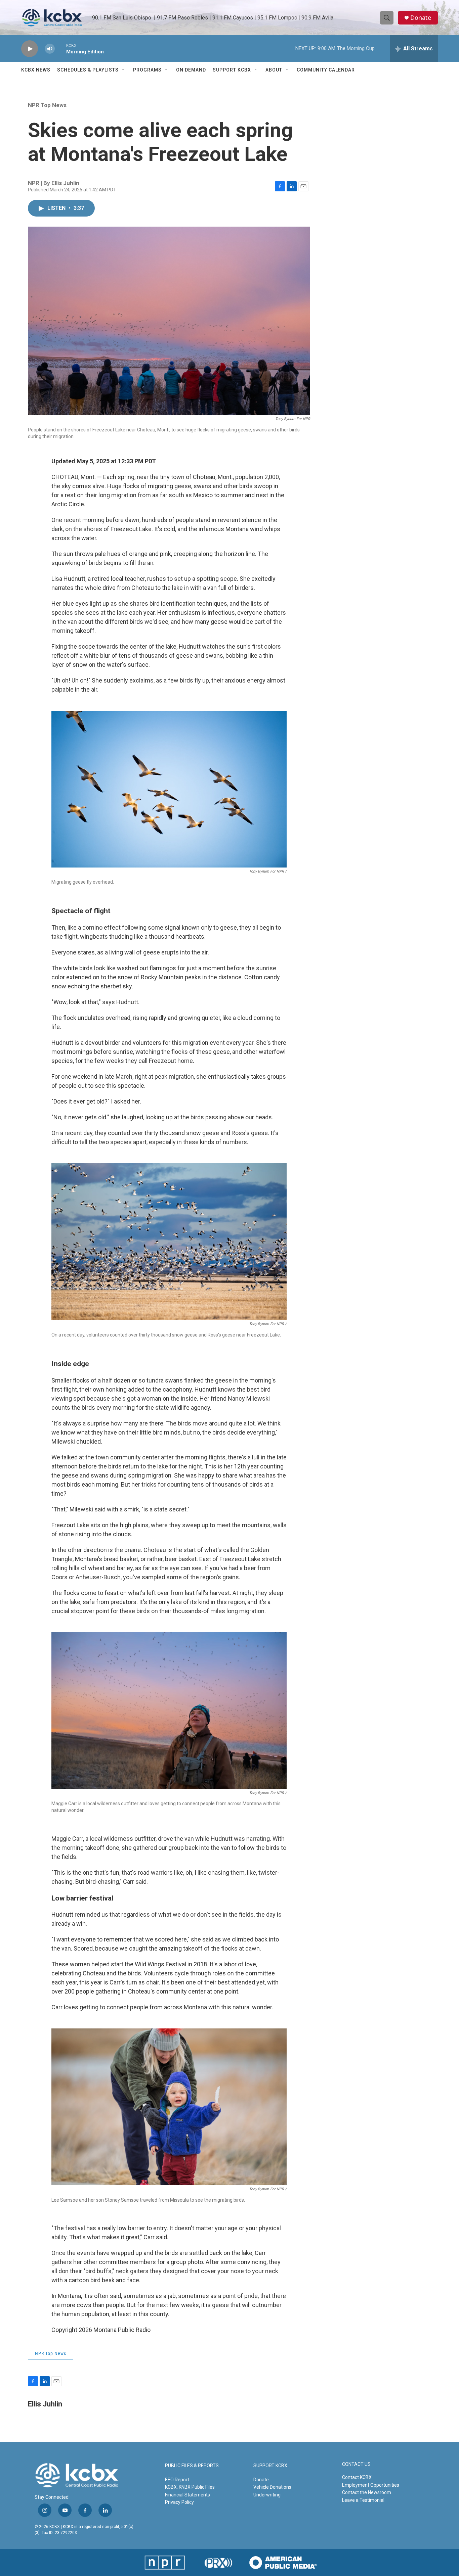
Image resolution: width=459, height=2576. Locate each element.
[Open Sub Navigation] (124, 70)
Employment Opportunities (371, 2485)
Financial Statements (187, 2495)
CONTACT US (356, 2464)
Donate (421, 18)
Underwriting (267, 2495)
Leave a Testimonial (363, 2500)
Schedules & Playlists (88, 70)
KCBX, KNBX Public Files (190, 2487)
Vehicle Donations (272, 2487)
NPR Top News (47, 105)
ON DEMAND (191, 70)
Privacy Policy (179, 2502)
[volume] (50, 49)
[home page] (52, 18)
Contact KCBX (357, 2477)
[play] (30, 49)
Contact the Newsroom (367, 2492)
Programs (147, 70)
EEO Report (177, 2480)
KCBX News (36, 70)
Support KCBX (232, 70)
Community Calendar (326, 70)
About (274, 70)
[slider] (60, 49)
